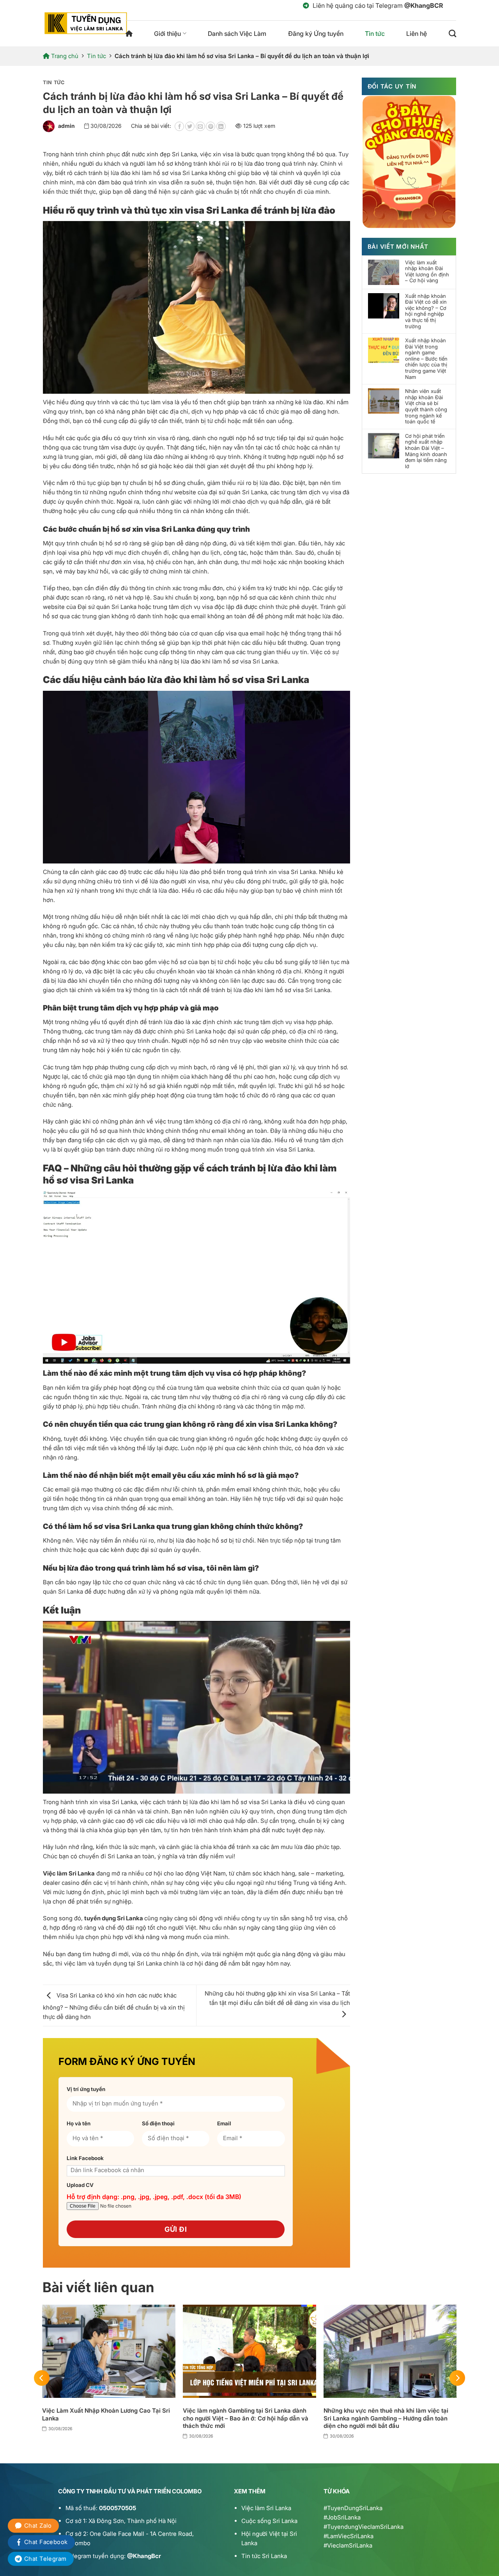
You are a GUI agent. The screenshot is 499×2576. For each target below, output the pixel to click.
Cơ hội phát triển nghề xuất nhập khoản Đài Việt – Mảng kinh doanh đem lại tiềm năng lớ (426, 451)
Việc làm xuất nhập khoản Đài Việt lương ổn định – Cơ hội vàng (427, 272)
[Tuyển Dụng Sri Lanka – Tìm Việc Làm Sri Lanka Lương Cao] (86, 23)
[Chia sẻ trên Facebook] (179, 126)
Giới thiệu (167, 34)
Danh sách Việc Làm (237, 34)
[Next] (457, 2378)
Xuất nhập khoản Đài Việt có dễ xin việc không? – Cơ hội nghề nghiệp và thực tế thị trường (426, 311)
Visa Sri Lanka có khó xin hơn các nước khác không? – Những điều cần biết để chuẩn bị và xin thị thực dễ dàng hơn (114, 2006)
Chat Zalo (38, 2526)
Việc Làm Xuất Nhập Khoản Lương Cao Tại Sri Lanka (106, 2414)
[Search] (452, 33)
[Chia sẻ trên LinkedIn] (221, 126)
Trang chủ (129, 34)
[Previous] (42, 2378)
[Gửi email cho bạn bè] (200, 126)
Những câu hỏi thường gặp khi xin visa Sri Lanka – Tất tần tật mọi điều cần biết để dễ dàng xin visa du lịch (277, 1998)
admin (66, 126)
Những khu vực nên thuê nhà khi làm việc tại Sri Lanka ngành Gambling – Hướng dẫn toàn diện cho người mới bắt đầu (386, 2418)
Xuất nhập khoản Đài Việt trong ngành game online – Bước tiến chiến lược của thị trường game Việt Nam (426, 359)
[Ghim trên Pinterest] (211, 126)
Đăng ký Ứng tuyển (316, 34)
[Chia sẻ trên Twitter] (190, 126)
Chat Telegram (45, 2559)
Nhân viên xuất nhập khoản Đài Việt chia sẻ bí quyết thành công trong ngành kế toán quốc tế (426, 406)
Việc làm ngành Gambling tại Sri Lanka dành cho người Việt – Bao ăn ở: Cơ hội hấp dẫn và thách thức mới (246, 2418)
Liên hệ (417, 34)
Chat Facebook (46, 2542)
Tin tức (375, 34)
